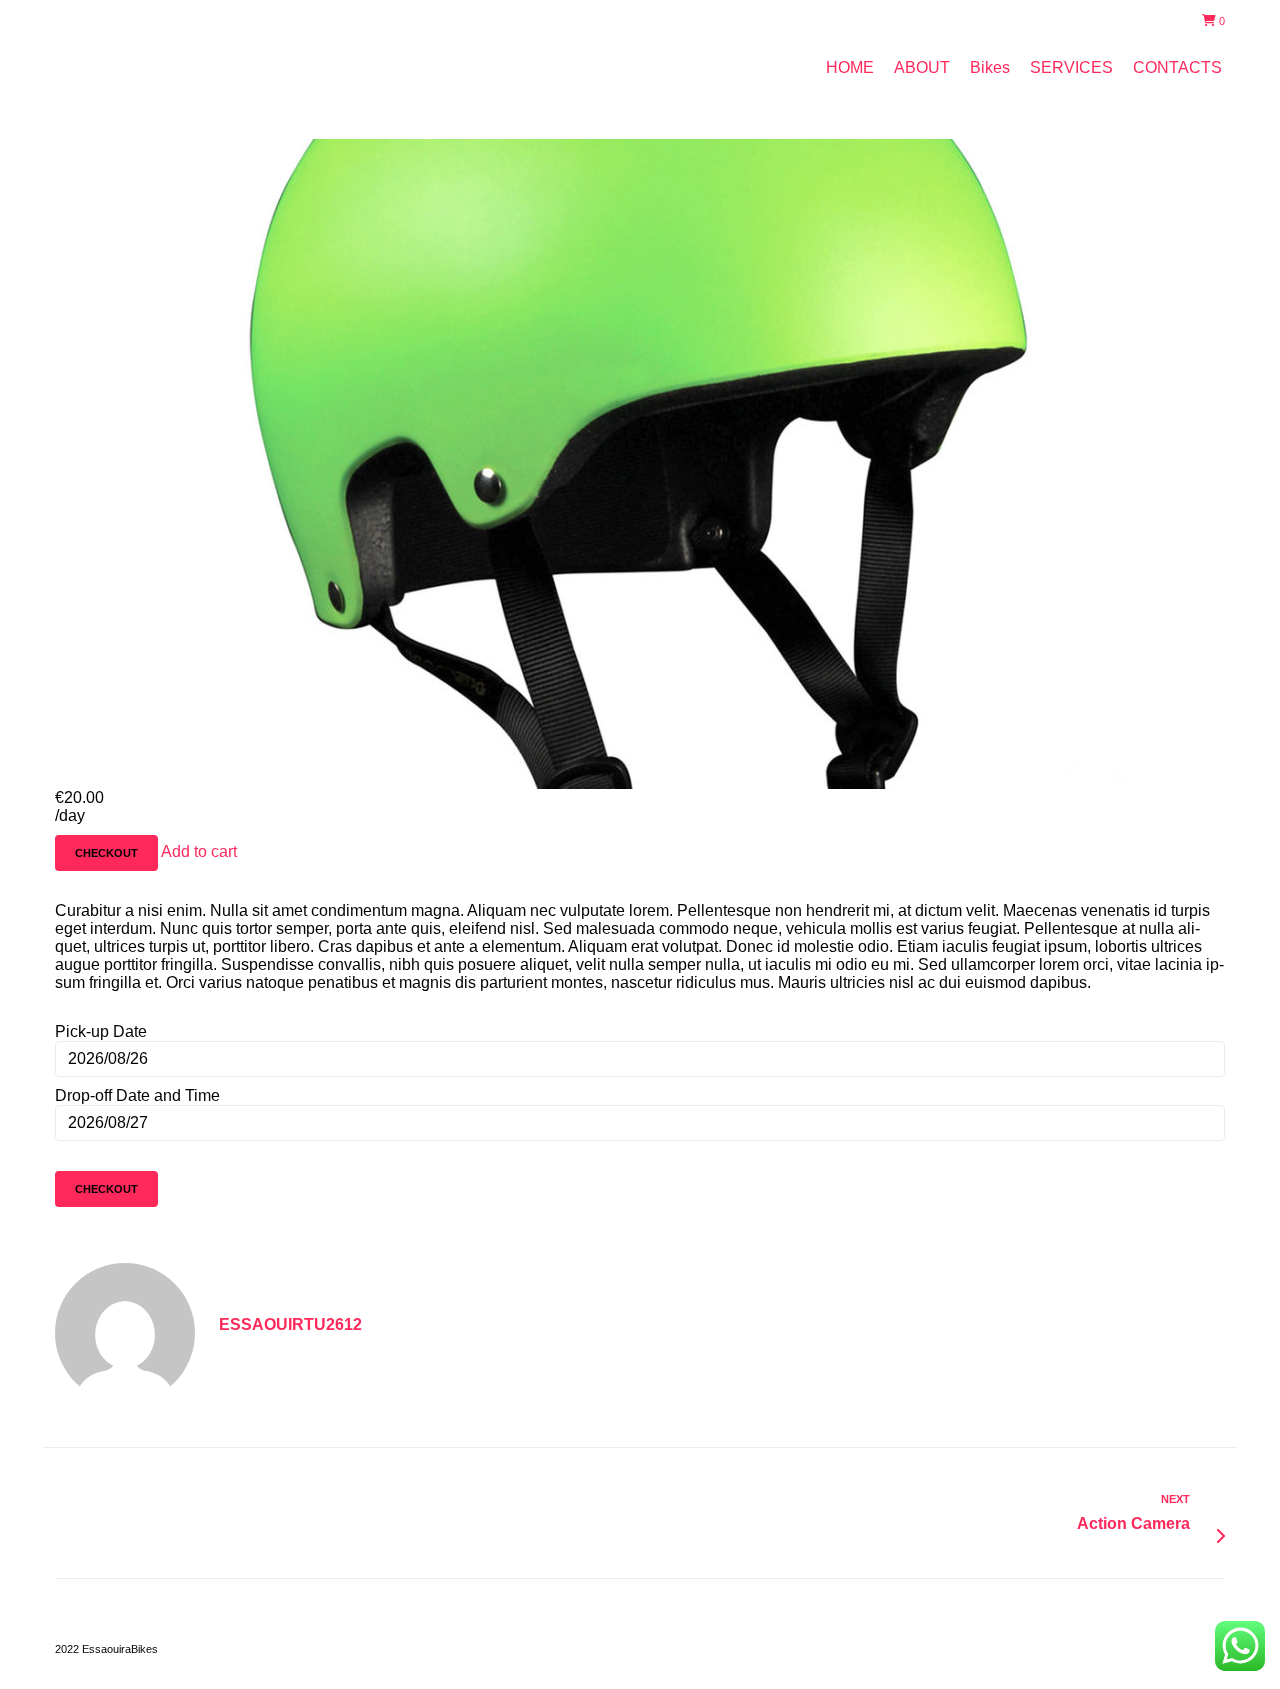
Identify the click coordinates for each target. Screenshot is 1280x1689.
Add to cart (199, 851)
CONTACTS (1177, 67)
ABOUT (922, 67)
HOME (850, 67)
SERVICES (1071, 67)
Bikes (990, 67)
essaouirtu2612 (290, 1324)
